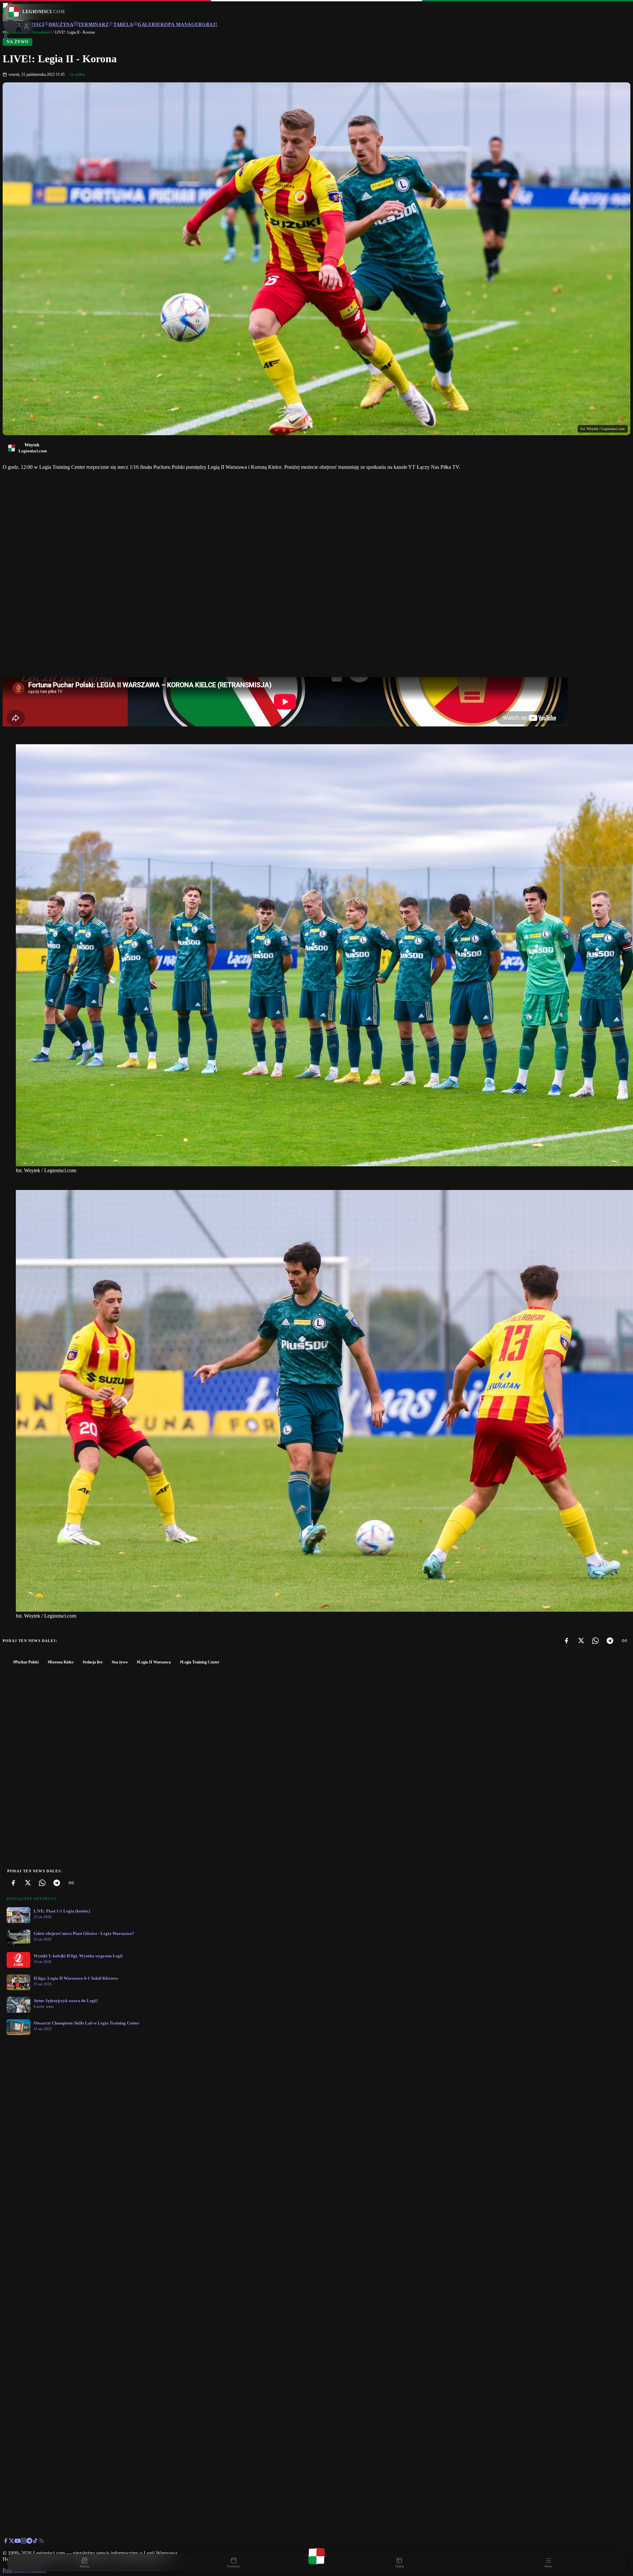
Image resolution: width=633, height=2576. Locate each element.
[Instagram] (23, 2542)
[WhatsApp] (595, 1641)
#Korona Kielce (61, 1662)
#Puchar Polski (26, 1662)
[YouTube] (17, 2542)
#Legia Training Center (200, 1662)
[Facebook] (566, 1641)
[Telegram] (610, 1641)
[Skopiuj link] (624, 1641)
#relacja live (93, 1662)
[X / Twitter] (12, 2542)
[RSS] (41, 2542)
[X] (581, 1641)
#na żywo (120, 1662)
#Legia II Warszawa (154, 1662)
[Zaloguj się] (6, 37)
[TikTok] (35, 2542)
